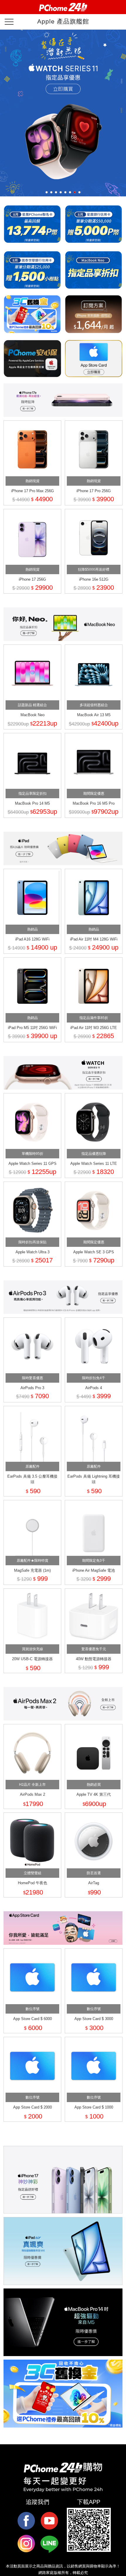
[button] (47, 192)
